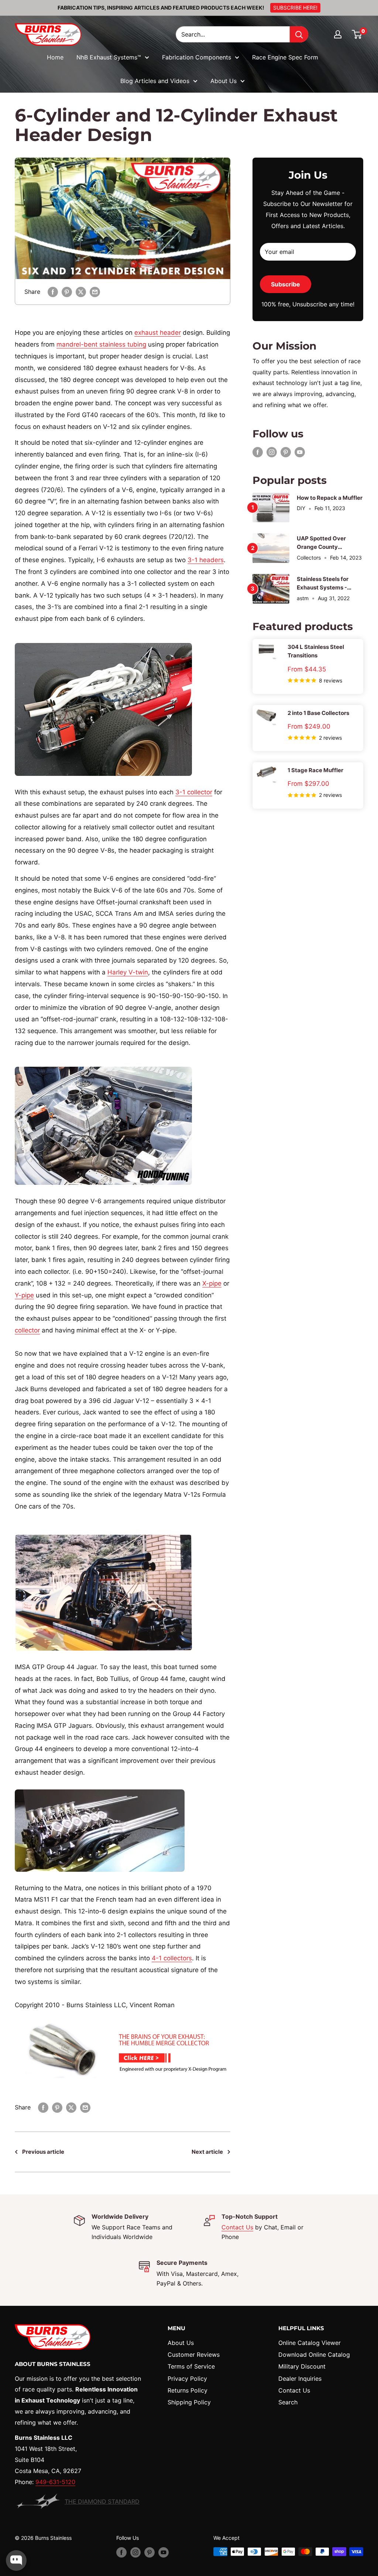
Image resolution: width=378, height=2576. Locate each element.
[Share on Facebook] (53, 292)
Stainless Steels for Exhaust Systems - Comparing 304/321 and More (329, 584)
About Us (224, 81)
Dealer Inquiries (300, 2379)
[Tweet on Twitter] (81, 292)
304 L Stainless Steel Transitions (316, 651)
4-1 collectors (172, 1958)
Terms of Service (191, 2366)
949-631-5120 (55, 2482)
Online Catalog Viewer (310, 2343)
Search (288, 2402)
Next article (207, 2152)
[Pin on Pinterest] (67, 292)
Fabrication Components (197, 57)
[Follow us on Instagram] (272, 452)
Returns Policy (188, 2390)
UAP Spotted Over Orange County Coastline (321, 543)
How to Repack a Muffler (330, 498)
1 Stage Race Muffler (315, 770)
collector (27, 1330)
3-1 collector (194, 792)
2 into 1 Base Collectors (318, 713)
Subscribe (286, 284)
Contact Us (237, 2227)
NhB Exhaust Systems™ (109, 57)
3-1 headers (206, 560)
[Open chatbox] (16, 2560)
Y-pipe (24, 1295)
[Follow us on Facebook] (258, 452)
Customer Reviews (194, 2355)
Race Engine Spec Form (285, 57)
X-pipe (212, 1283)
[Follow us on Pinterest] (286, 452)
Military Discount (302, 2366)
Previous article (43, 2152)
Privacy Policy (187, 2379)
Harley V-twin (128, 972)
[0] (357, 34)
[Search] (299, 34)
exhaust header (158, 333)
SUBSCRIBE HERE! (295, 8)
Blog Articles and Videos (155, 81)
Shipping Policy (189, 2402)
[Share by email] (95, 292)
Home (55, 57)
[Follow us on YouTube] (300, 452)
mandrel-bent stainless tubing (101, 344)
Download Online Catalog (314, 2355)
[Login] (338, 34)
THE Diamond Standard (102, 2501)
